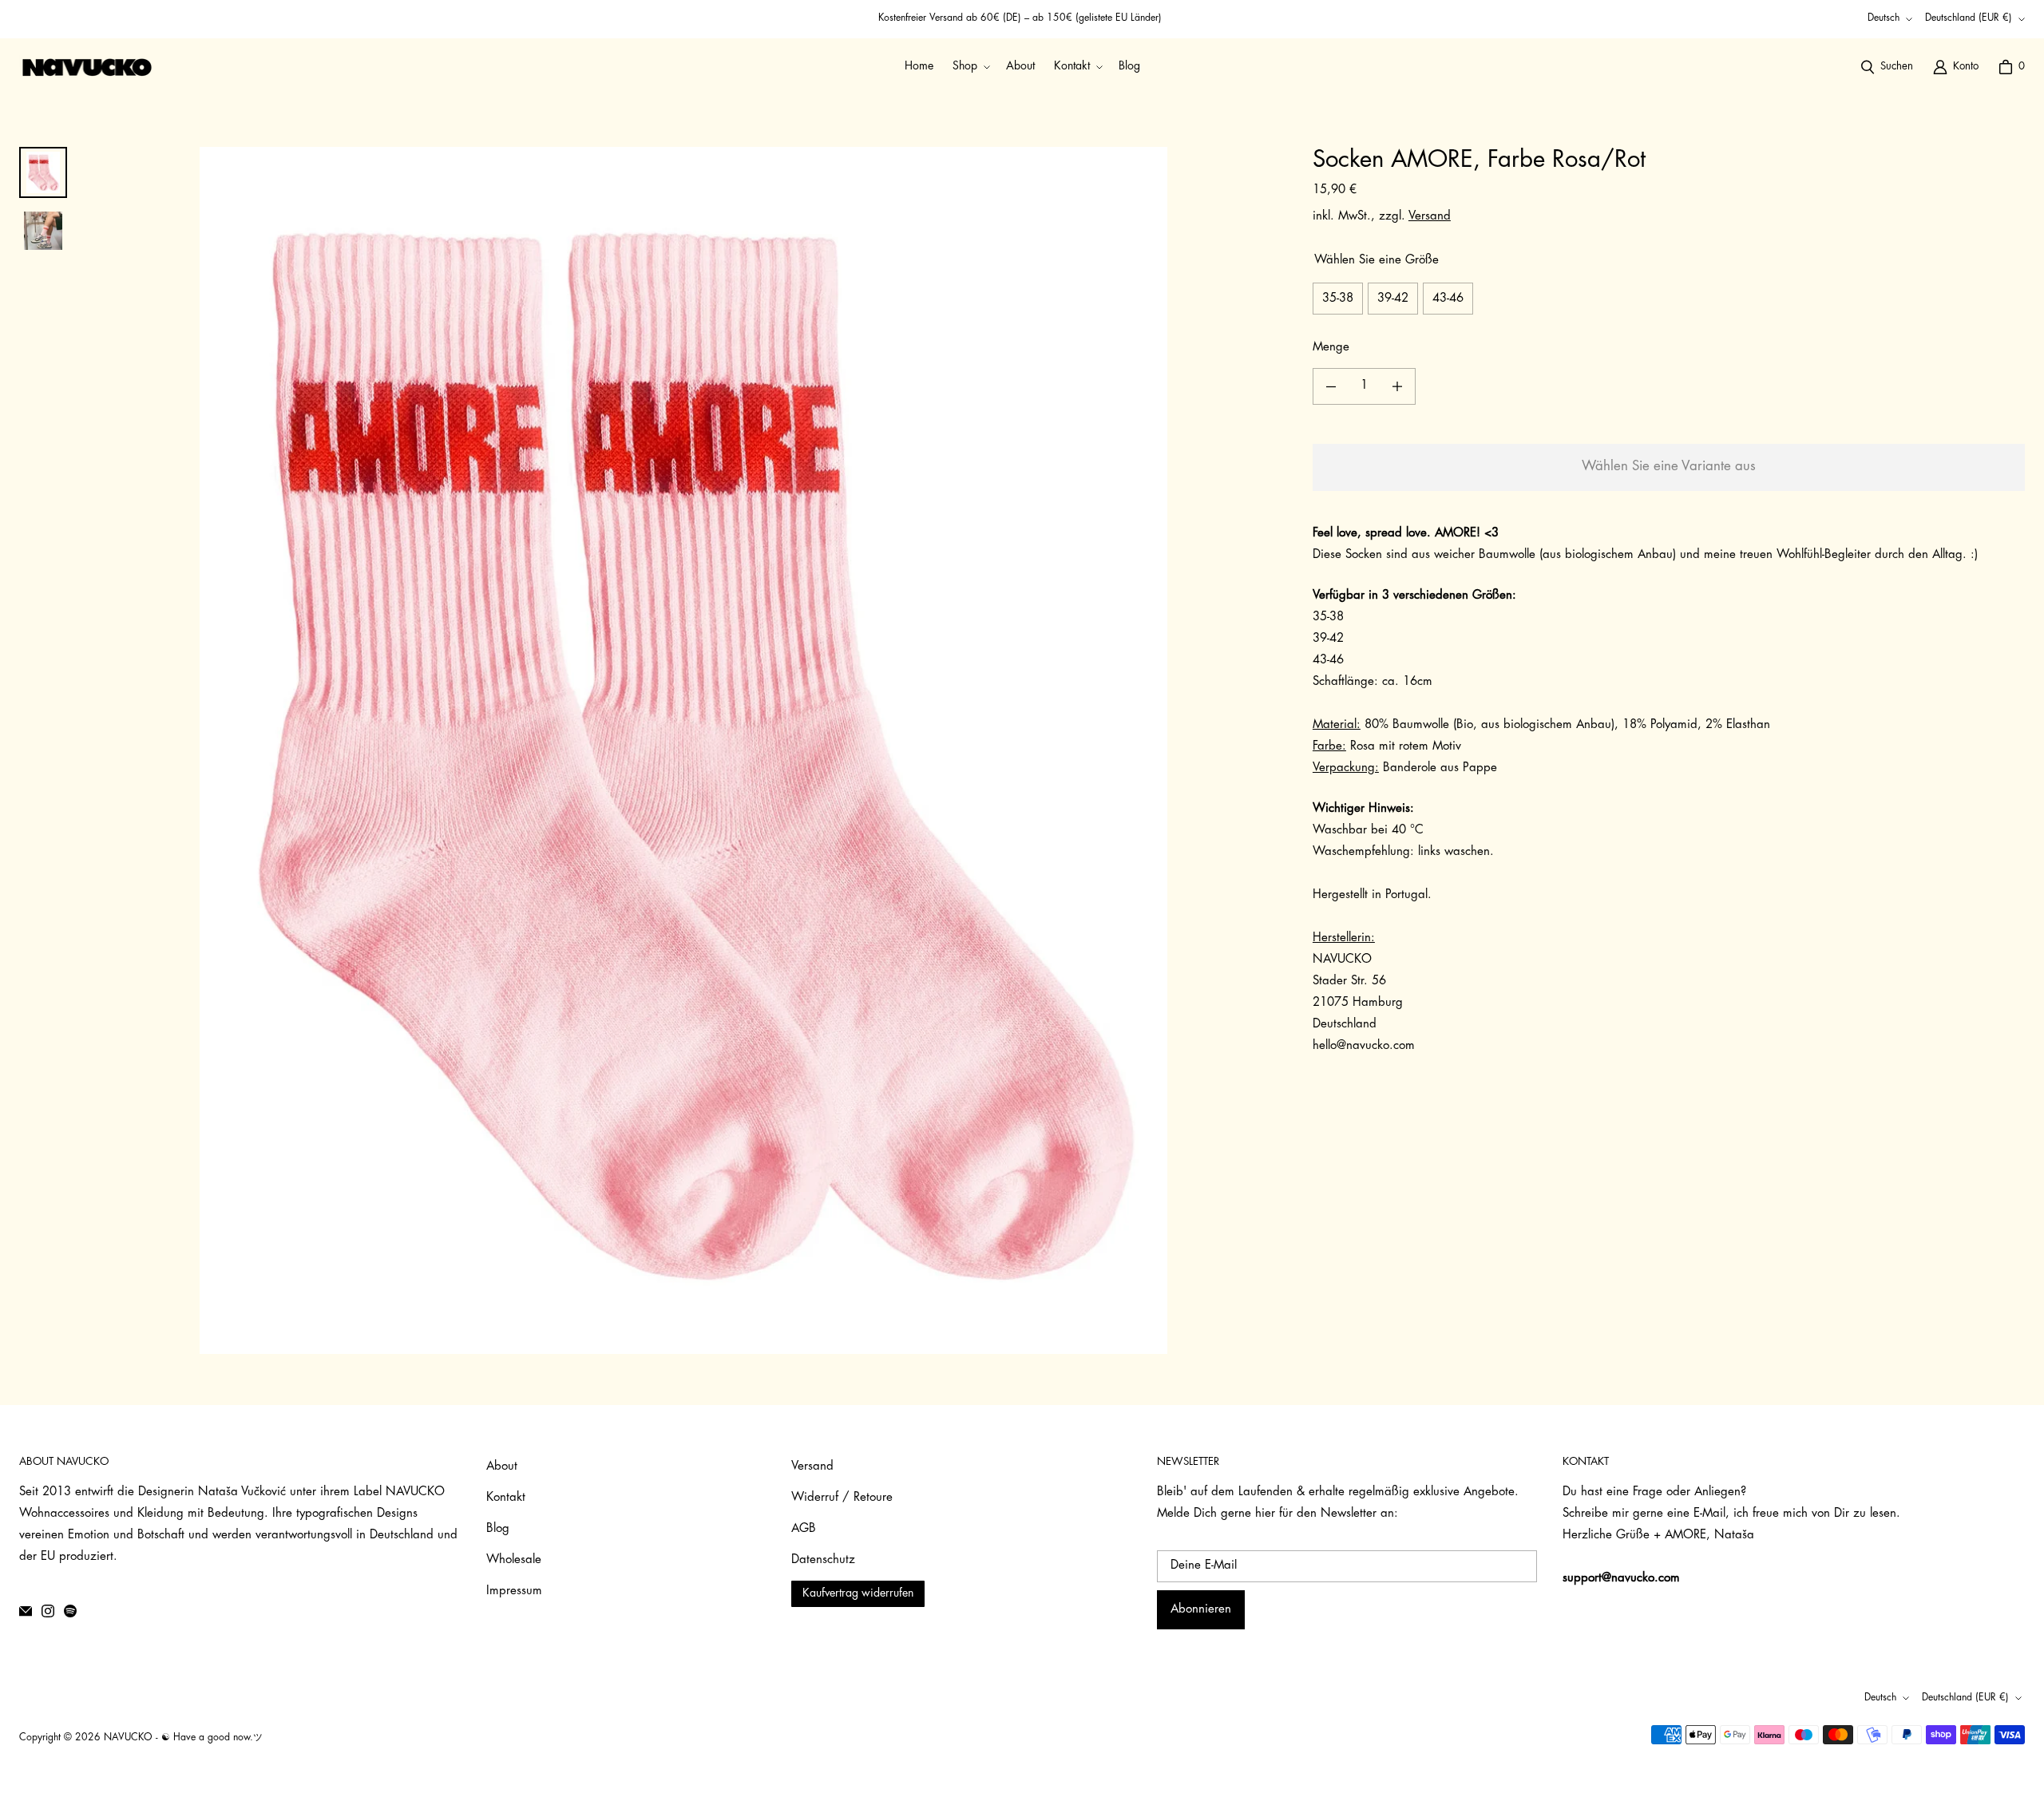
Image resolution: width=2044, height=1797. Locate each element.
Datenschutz (823, 1560)
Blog (498, 1529)
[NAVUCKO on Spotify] (70, 1611)
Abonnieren (1201, 1610)
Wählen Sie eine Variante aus (1669, 467)
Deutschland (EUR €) (1969, 18)
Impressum (514, 1591)
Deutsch (1884, 18)
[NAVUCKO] (87, 67)
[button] (970, 67)
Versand (1430, 217)
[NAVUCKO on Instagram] (48, 1611)
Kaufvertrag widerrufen (858, 1594)
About (502, 1467)
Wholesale (514, 1560)
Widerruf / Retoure (842, 1498)
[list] (683, 750)
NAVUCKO (128, 1738)
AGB (804, 1529)
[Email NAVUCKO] (26, 1611)
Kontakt (506, 1498)
